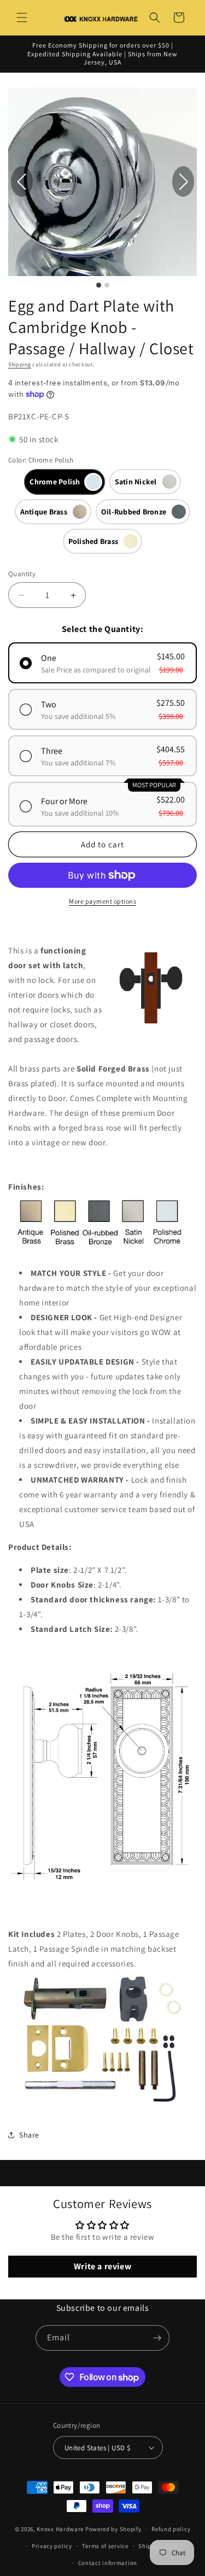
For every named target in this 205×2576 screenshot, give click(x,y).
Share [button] (29, 2135)
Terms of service (105, 2546)
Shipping (20, 364)
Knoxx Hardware (60, 2529)
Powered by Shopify (113, 2529)
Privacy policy (52, 2546)
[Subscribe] (157, 2338)
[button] (22, 17)
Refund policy (171, 2529)
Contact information (108, 2563)
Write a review (102, 2266)
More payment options (102, 901)
